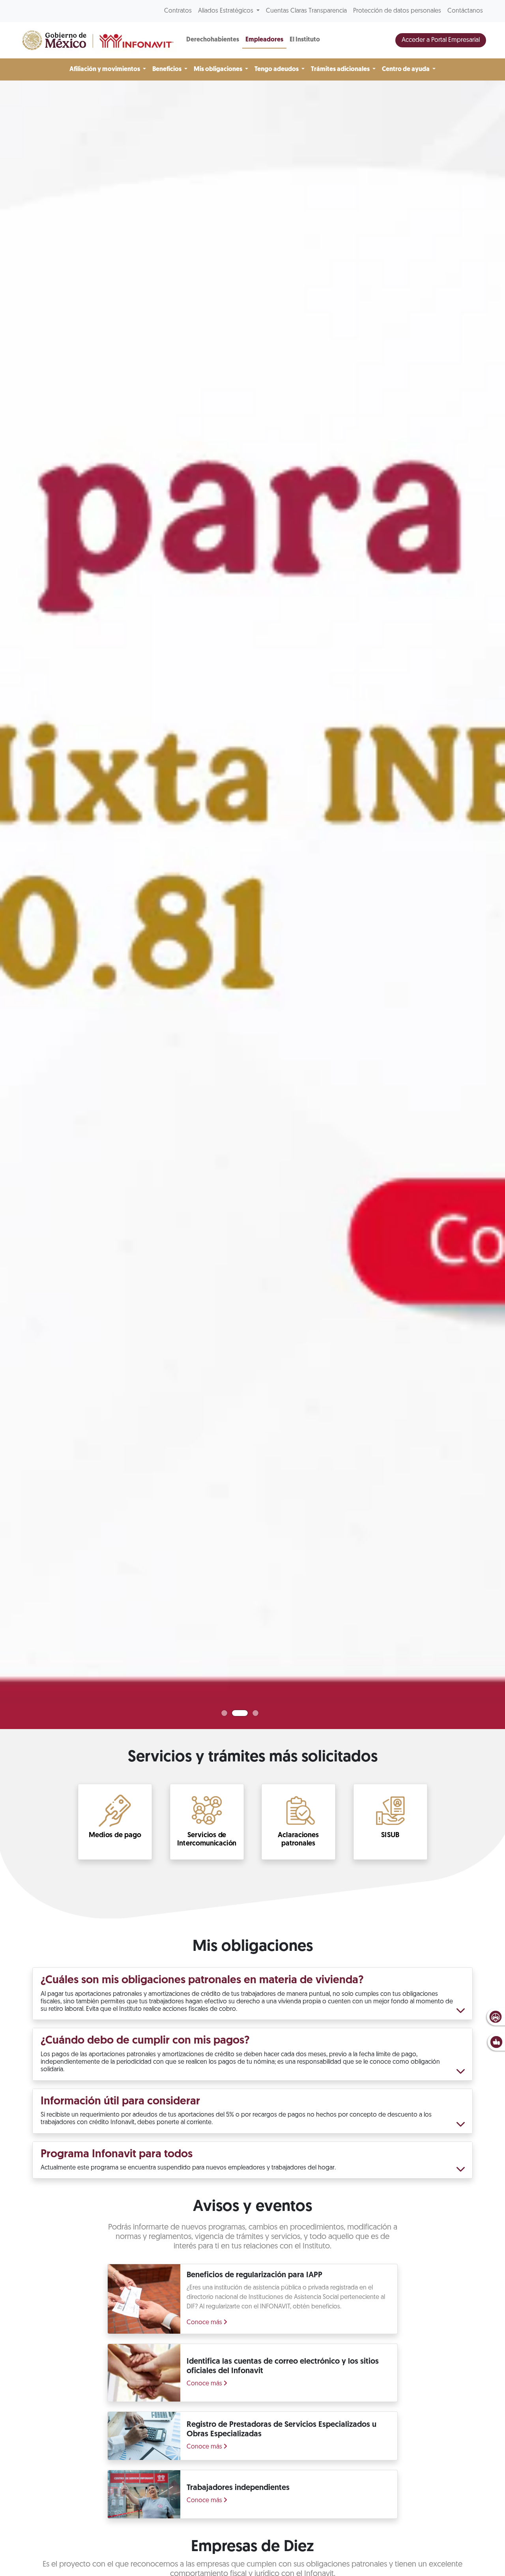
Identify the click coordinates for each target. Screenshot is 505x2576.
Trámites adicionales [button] (341, 69)
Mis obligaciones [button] (219, 69)
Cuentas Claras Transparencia (306, 11)
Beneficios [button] (167, 69)
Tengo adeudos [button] (277, 69)
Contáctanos (465, 11)
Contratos (178, 11)
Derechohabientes (213, 40)
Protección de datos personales (397, 11)
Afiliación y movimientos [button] (105, 69)
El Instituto (305, 40)
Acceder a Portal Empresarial (441, 40)
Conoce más (205, 2323)
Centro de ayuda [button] (406, 69)
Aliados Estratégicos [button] (226, 11)
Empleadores (264, 40)
